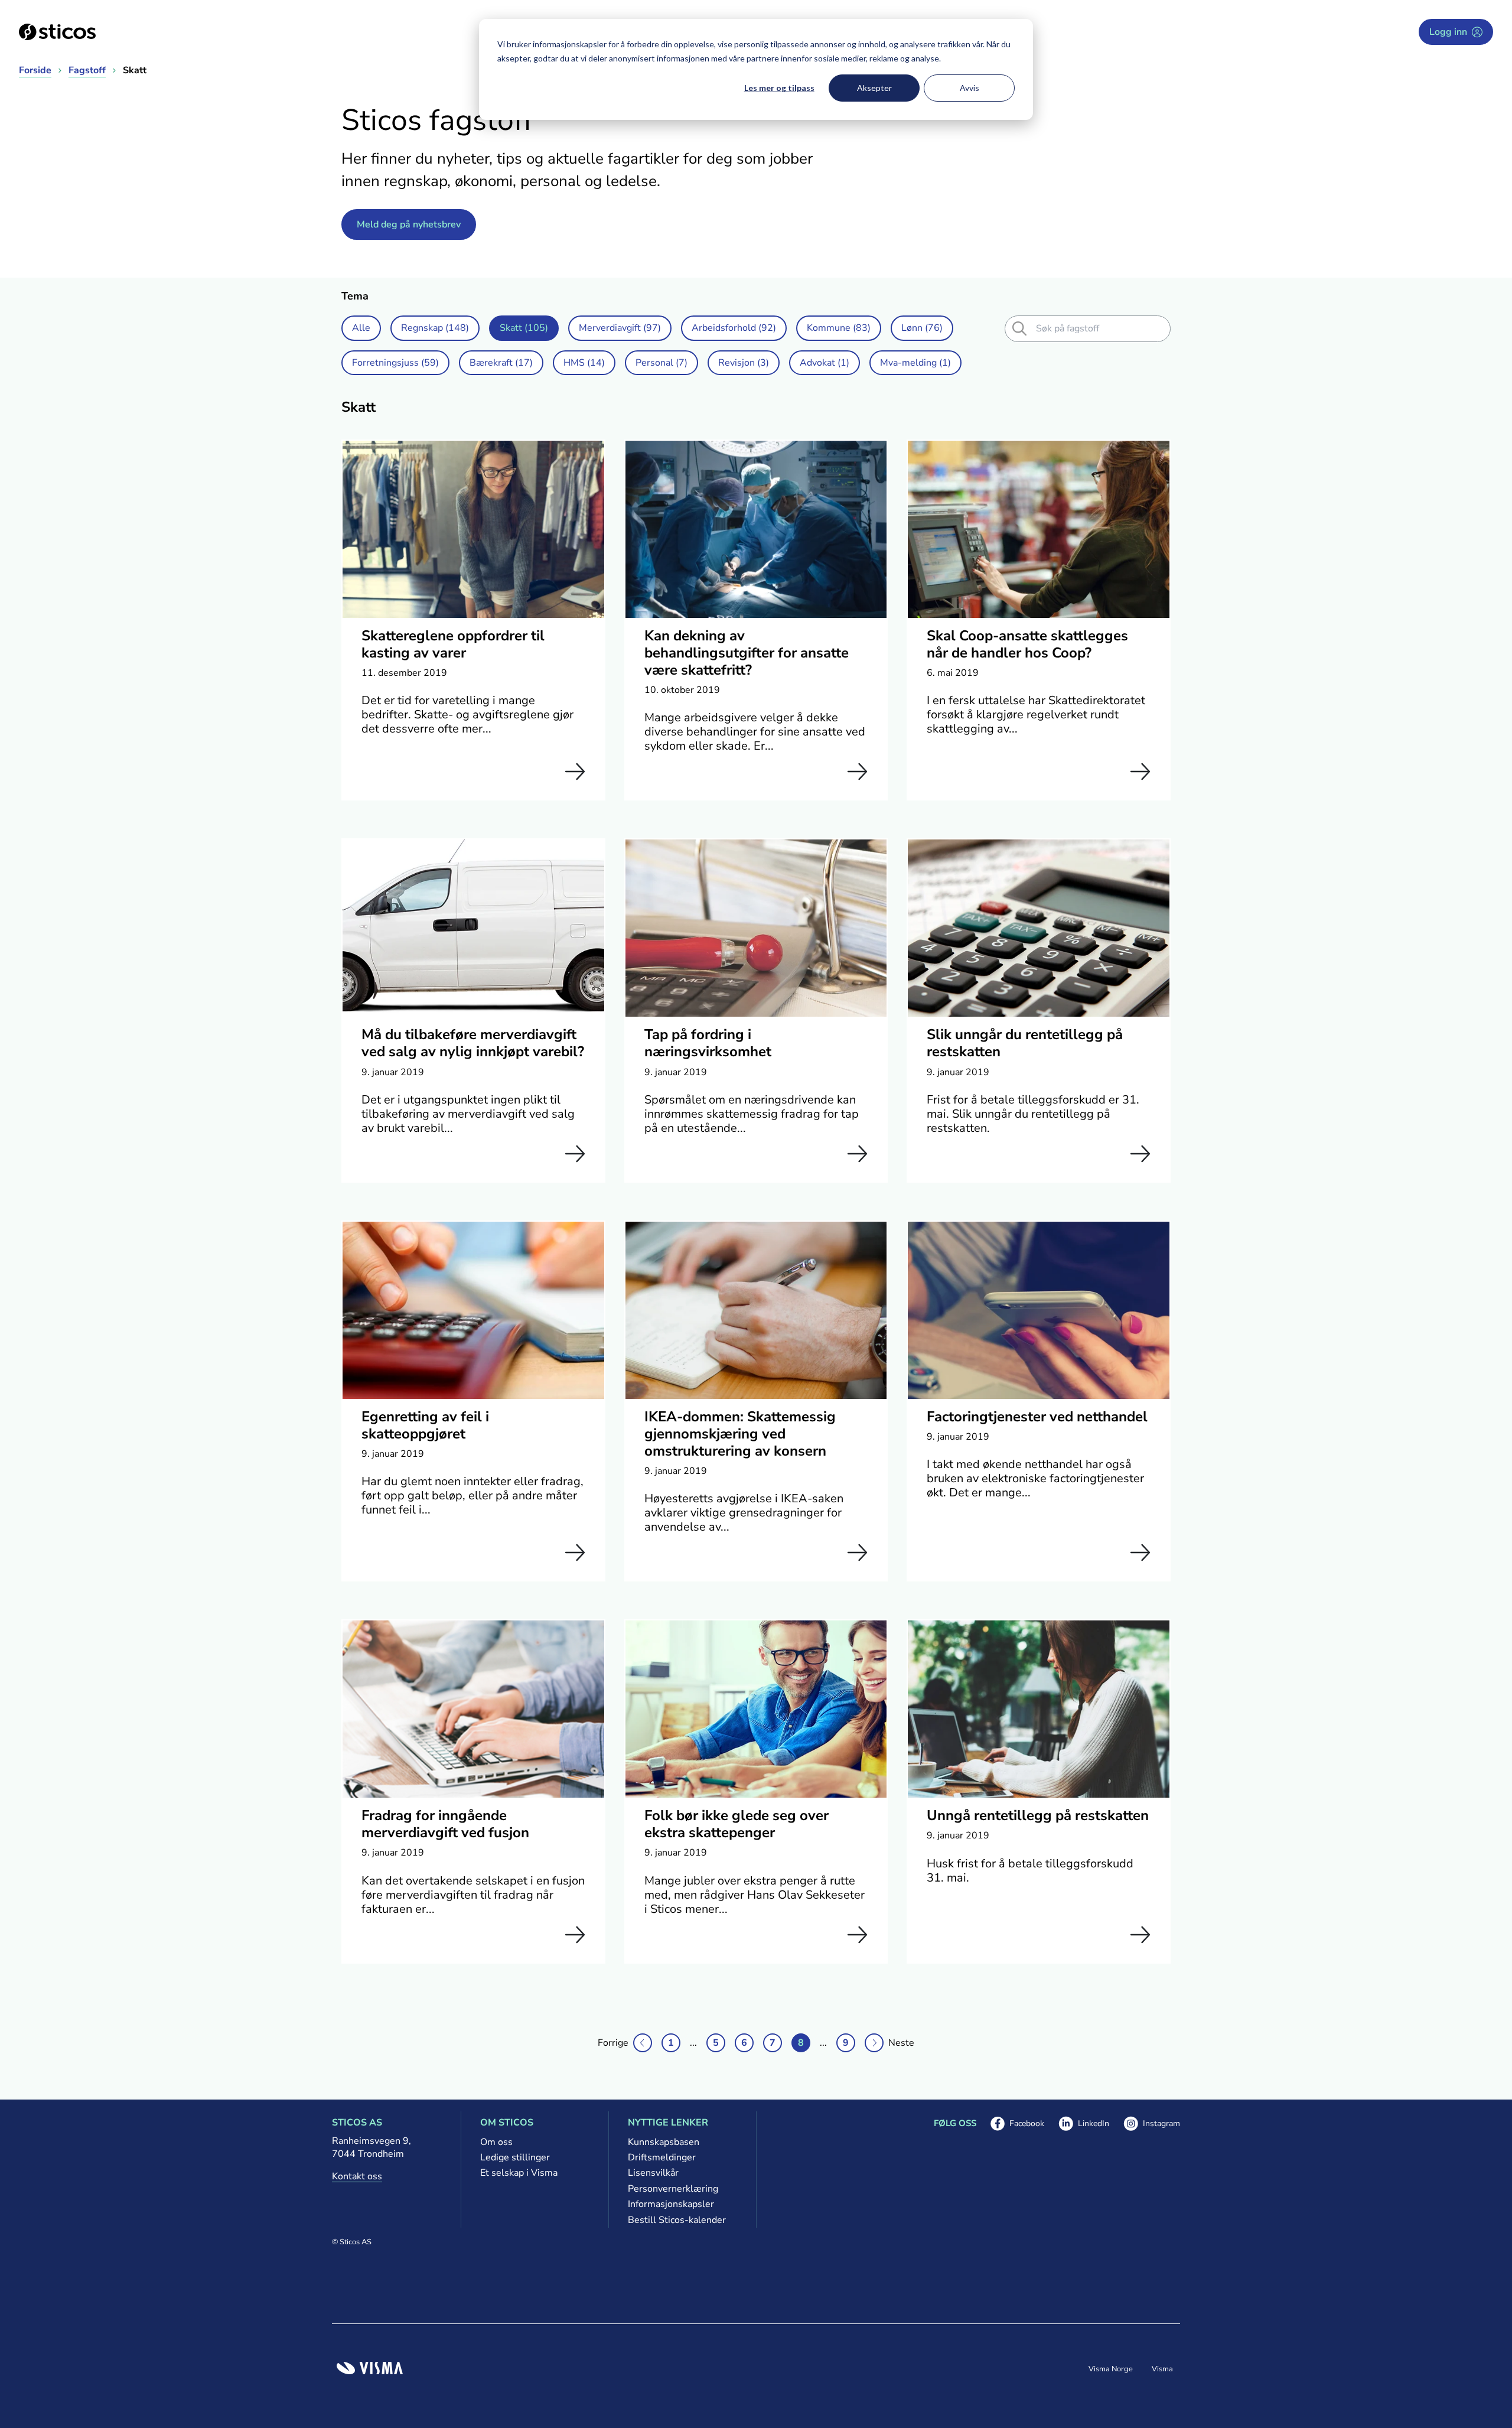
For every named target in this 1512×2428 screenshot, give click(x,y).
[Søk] (1019, 328)
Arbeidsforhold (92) (734, 328)
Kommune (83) (839, 328)
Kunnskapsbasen (664, 2142)
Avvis (970, 88)
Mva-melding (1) (915, 363)
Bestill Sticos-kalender (677, 2220)
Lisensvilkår (653, 2173)
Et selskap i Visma (519, 2173)
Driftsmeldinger (662, 2157)
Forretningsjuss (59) (395, 363)
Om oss (496, 2142)
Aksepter (874, 88)
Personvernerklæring (673, 2189)
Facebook (1017, 2124)
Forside (35, 70)
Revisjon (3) (744, 363)
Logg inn (1448, 32)
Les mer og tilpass (779, 88)
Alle (361, 328)
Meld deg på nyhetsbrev (409, 224)
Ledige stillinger (515, 2157)
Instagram (1152, 2124)
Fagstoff (87, 70)
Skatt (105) (524, 328)
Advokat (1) (825, 363)
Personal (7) (661, 363)
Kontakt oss (357, 2176)
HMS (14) (584, 363)
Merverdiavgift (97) (620, 328)
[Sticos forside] (57, 32)
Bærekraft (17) (501, 363)
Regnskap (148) (435, 328)
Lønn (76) (922, 328)
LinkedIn (1084, 2124)
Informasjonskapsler (671, 2204)
